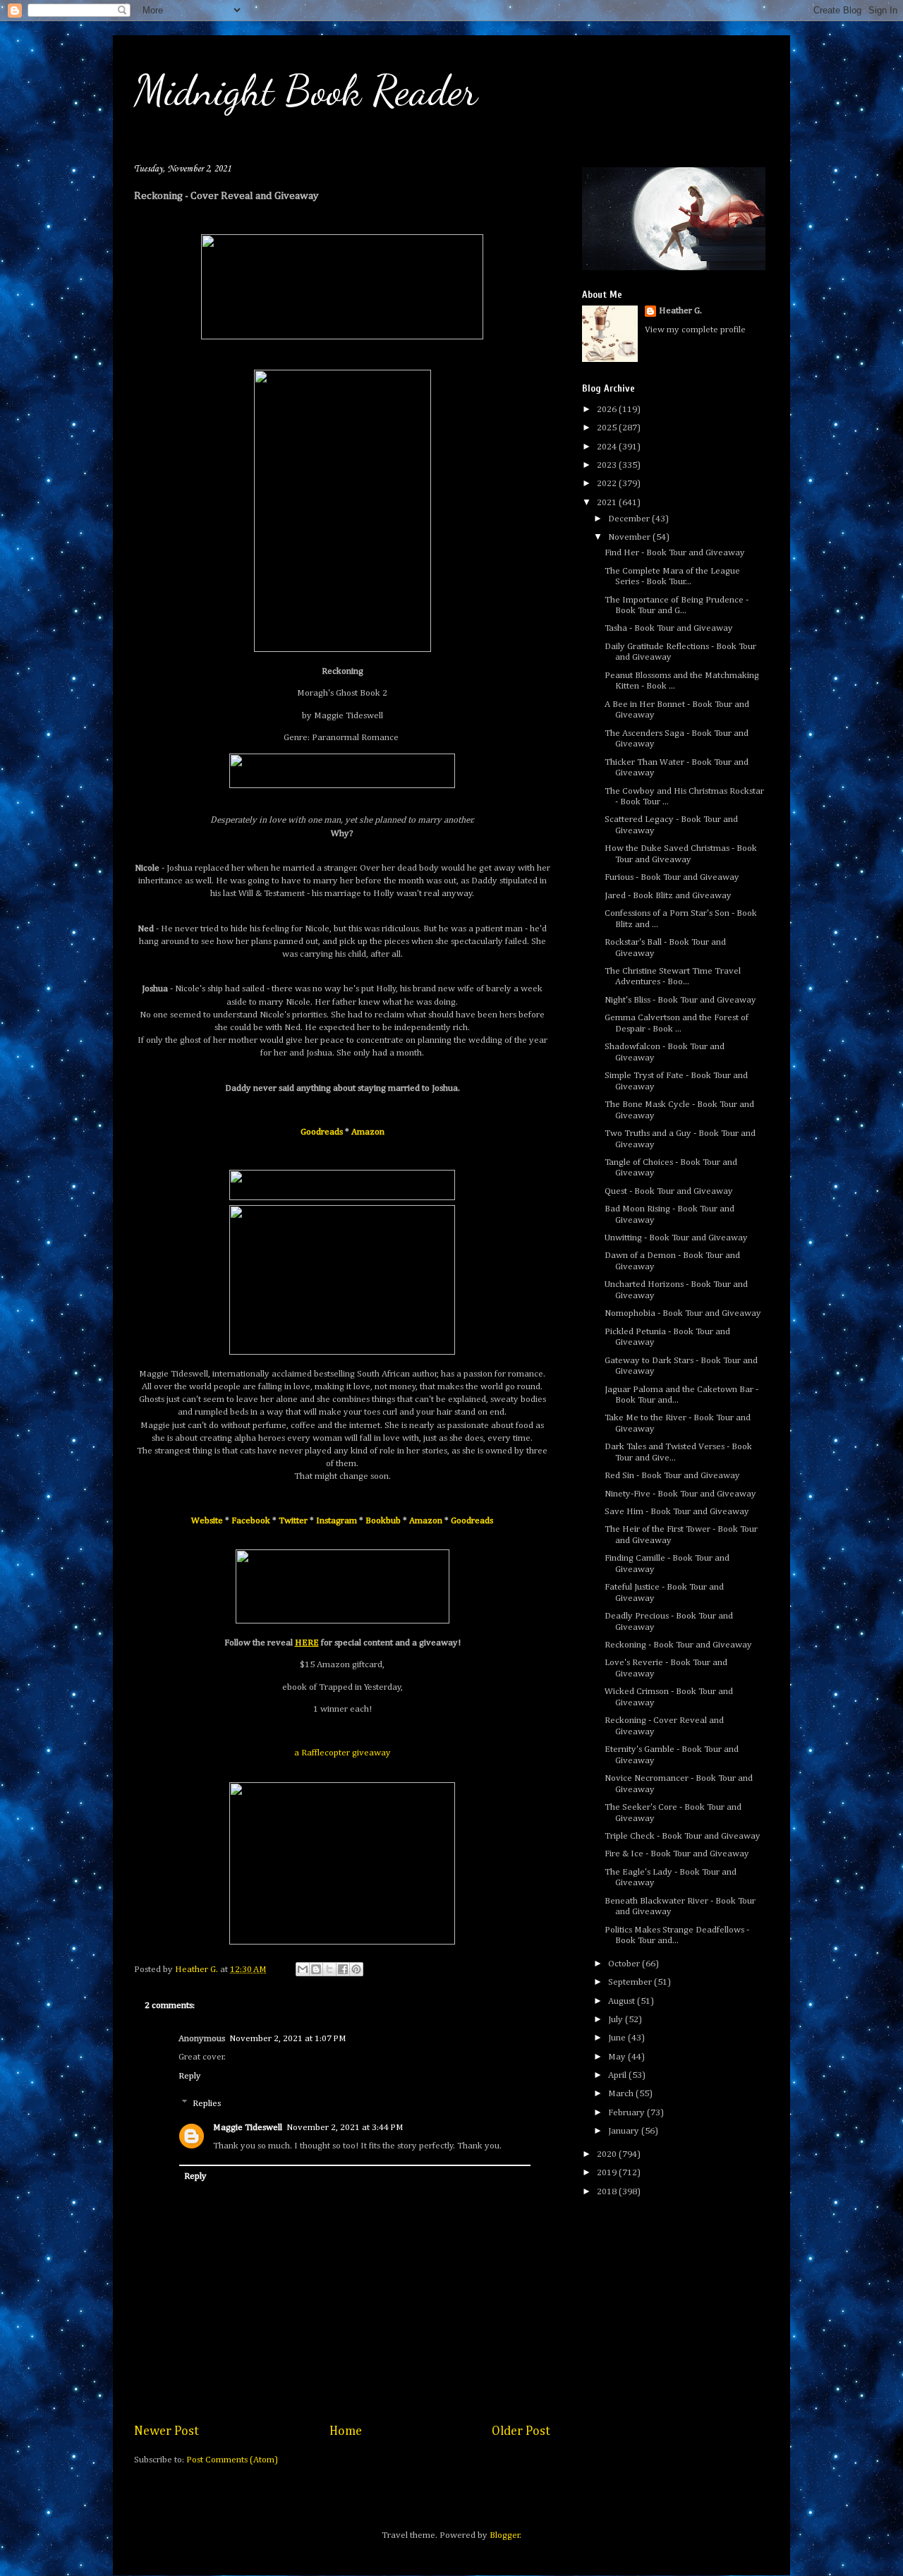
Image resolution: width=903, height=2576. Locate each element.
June (618, 2038)
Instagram (337, 1521)
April (618, 2075)
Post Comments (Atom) (232, 2460)
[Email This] (303, 1969)
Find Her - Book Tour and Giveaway (675, 553)
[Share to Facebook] (343, 1969)
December (630, 519)
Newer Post (166, 2431)
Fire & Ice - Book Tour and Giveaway (677, 1854)
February (628, 2113)
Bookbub (383, 1521)
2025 (608, 428)
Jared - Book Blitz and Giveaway (668, 896)
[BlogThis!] (316, 1969)
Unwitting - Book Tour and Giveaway (676, 1238)
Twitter (293, 1521)
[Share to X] (329, 1969)
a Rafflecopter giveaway (343, 1753)
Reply (190, 2076)
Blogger (505, 2535)
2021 (608, 503)
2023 (608, 465)
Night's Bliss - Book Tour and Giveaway (680, 1000)
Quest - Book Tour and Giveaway (669, 1191)
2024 (608, 447)
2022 (608, 484)
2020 (608, 2154)
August (623, 2001)
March (622, 2094)
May (618, 2057)
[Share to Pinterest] (356, 1969)
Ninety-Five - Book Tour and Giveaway (680, 1494)
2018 (608, 2192)
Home (346, 2431)
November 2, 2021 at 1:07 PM (288, 2039)
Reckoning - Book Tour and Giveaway (678, 1645)
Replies (207, 2104)
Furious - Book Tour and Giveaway (672, 877)
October (625, 1964)
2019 (608, 2173)
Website (207, 1521)
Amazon (368, 1132)
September (631, 1982)
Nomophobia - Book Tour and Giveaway (683, 1313)
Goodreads (322, 1132)
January (625, 2131)
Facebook (251, 1521)
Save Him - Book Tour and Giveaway (677, 1512)
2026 (608, 410)
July (617, 2020)
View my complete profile (695, 330)
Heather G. (680, 311)
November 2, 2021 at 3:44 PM (345, 2128)
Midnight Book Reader (306, 90)
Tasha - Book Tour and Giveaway (669, 628)
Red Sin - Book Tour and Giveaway (672, 1476)
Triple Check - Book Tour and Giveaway (683, 1836)
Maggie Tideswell (248, 2128)
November (630, 537)
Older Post (521, 2431)
